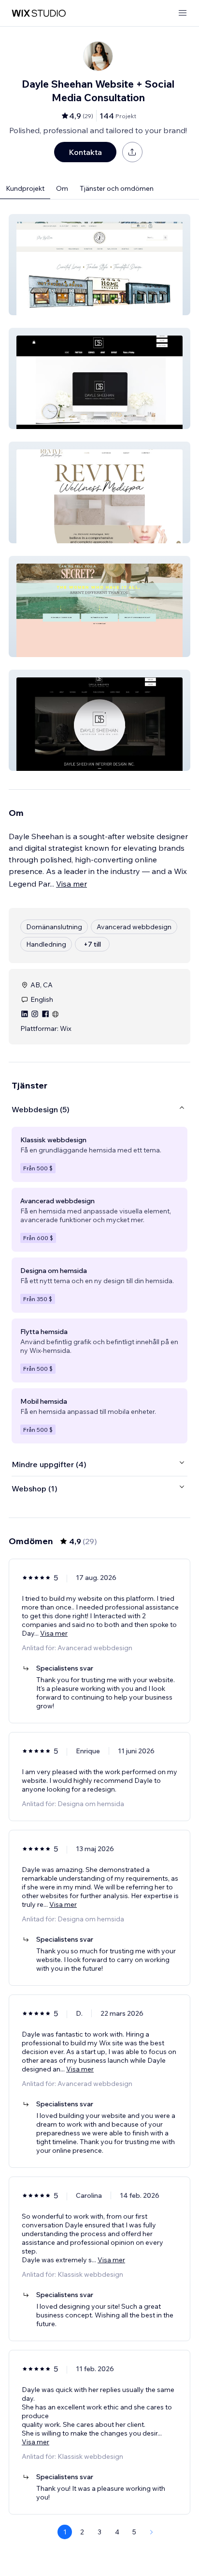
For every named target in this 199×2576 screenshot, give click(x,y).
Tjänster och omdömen (117, 188)
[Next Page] (152, 2532)
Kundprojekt (25, 188)
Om (62, 188)
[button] (99, 265)
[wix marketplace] (39, 13)
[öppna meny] (183, 13)
